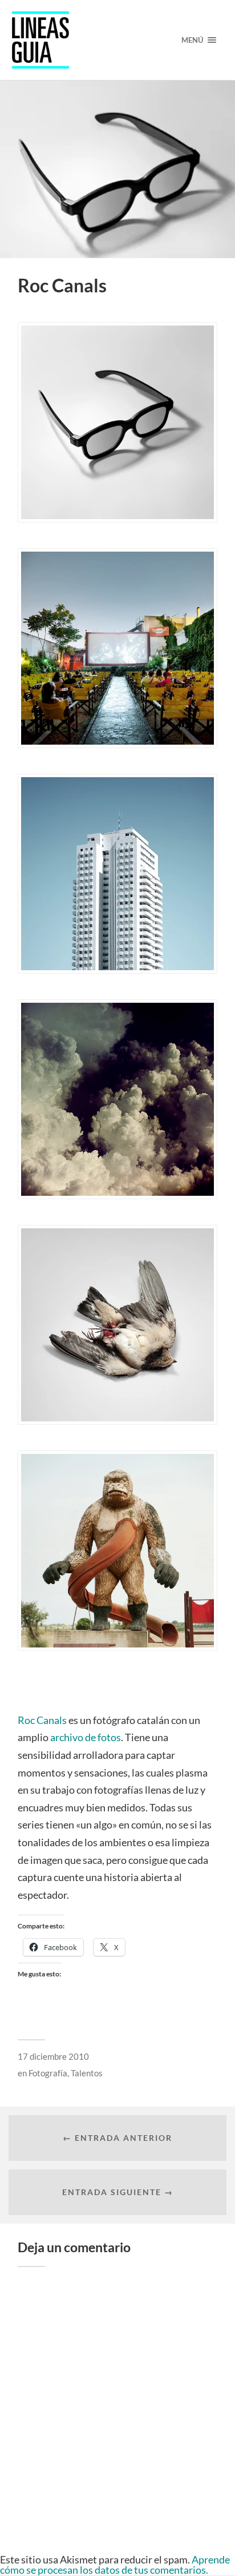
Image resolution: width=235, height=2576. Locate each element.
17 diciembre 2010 (53, 2056)
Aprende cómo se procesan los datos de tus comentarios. (115, 2565)
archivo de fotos (86, 1737)
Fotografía (48, 2073)
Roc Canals (42, 1720)
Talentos (87, 2073)
